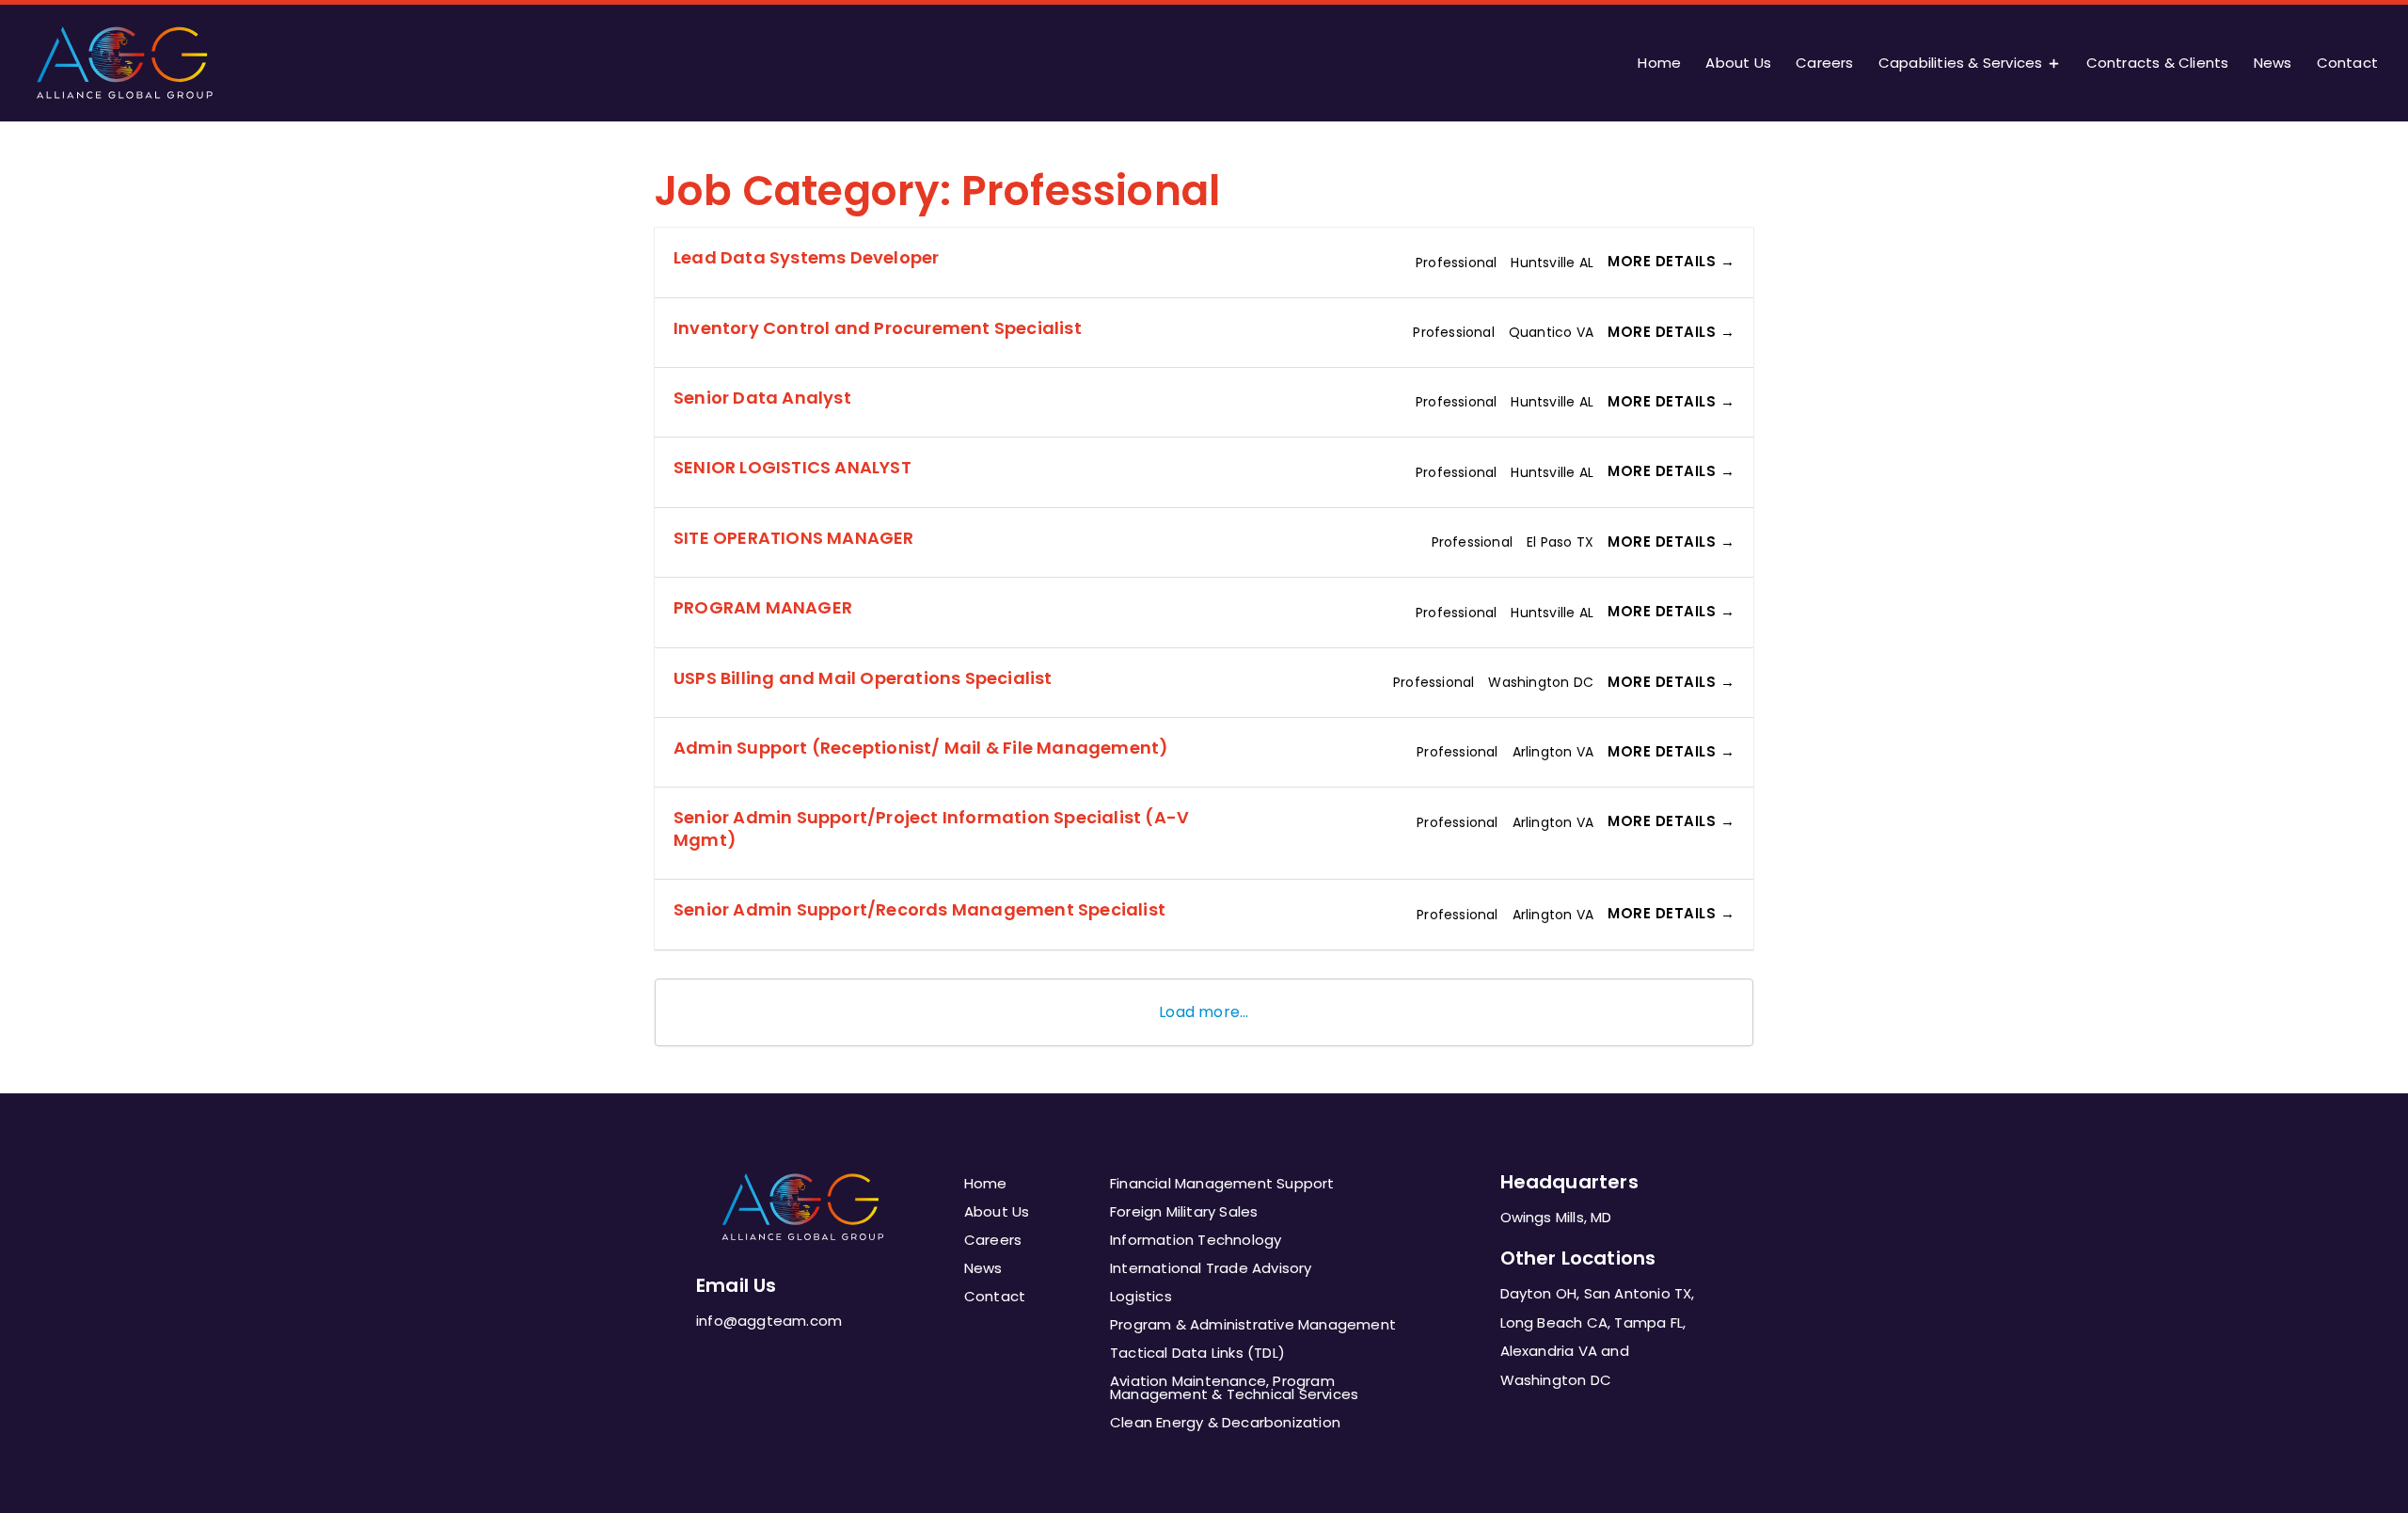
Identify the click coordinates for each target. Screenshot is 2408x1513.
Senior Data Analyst (762, 398)
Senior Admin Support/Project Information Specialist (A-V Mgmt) (931, 828)
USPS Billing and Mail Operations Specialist (863, 678)
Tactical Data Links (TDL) (1197, 1354)
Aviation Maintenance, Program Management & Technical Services (1234, 1389)
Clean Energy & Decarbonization (1225, 1424)
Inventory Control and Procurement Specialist (878, 328)
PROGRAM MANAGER (763, 607)
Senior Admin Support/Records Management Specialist (919, 909)
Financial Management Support (1222, 1185)
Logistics (1141, 1298)
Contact (2347, 64)
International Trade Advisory (1211, 1270)
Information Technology (1196, 1242)
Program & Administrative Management (1253, 1326)
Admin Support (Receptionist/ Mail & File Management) (921, 748)
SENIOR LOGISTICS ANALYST (792, 467)
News (2273, 64)
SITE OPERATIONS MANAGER (794, 538)
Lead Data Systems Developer (806, 257)
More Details (1664, 261)
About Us (1738, 64)
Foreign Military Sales (1184, 1213)
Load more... (1204, 1012)
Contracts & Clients (2158, 64)
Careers (1824, 64)
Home (1659, 64)
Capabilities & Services (1961, 64)
